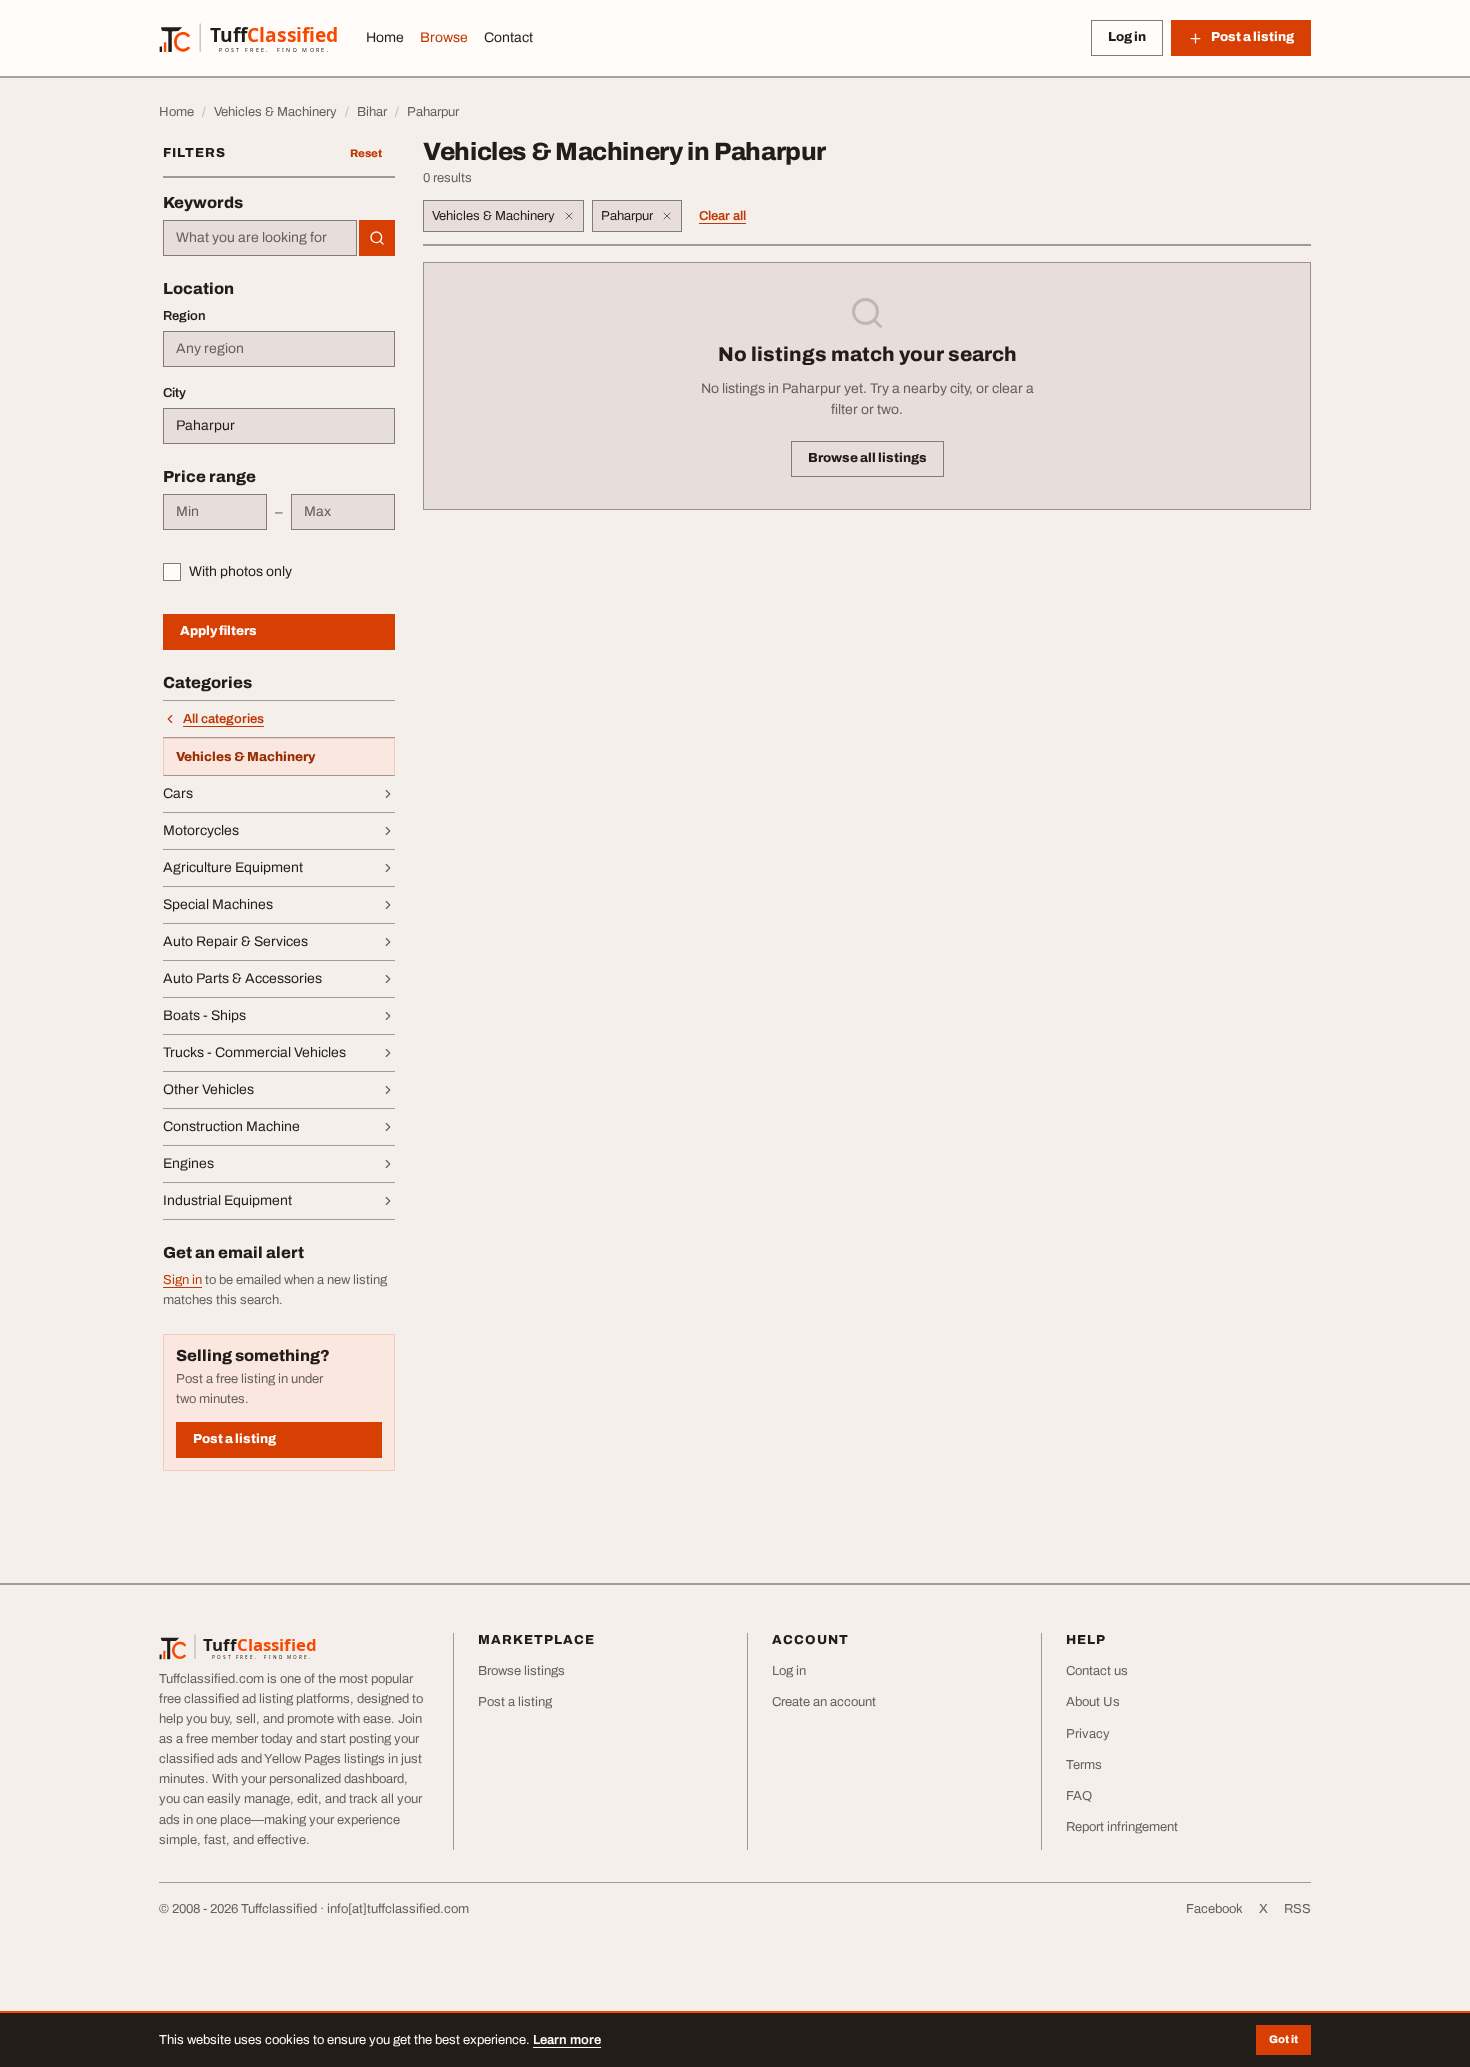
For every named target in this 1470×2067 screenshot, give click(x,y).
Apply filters (218, 631)
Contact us (1097, 1671)
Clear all (722, 216)
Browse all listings (867, 458)
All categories (223, 719)
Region (184, 316)
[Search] (377, 238)
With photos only (240, 571)
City (174, 393)
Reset (366, 153)
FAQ (1079, 1796)
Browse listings (521, 1671)
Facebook (1214, 1909)
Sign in (182, 1280)
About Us (1093, 1702)
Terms (1084, 1765)
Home (385, 37)
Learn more (567, 2040)
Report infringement (1122, 1827)
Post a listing (234, 1439)
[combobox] (260, 238)
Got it (1283, 2039)
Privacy (1088, 1734)
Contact (508, 37)
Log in (1127, 37)
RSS (1297, 1909)
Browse (444, 37)
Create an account (824, 1702)
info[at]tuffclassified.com (398, 1909)
